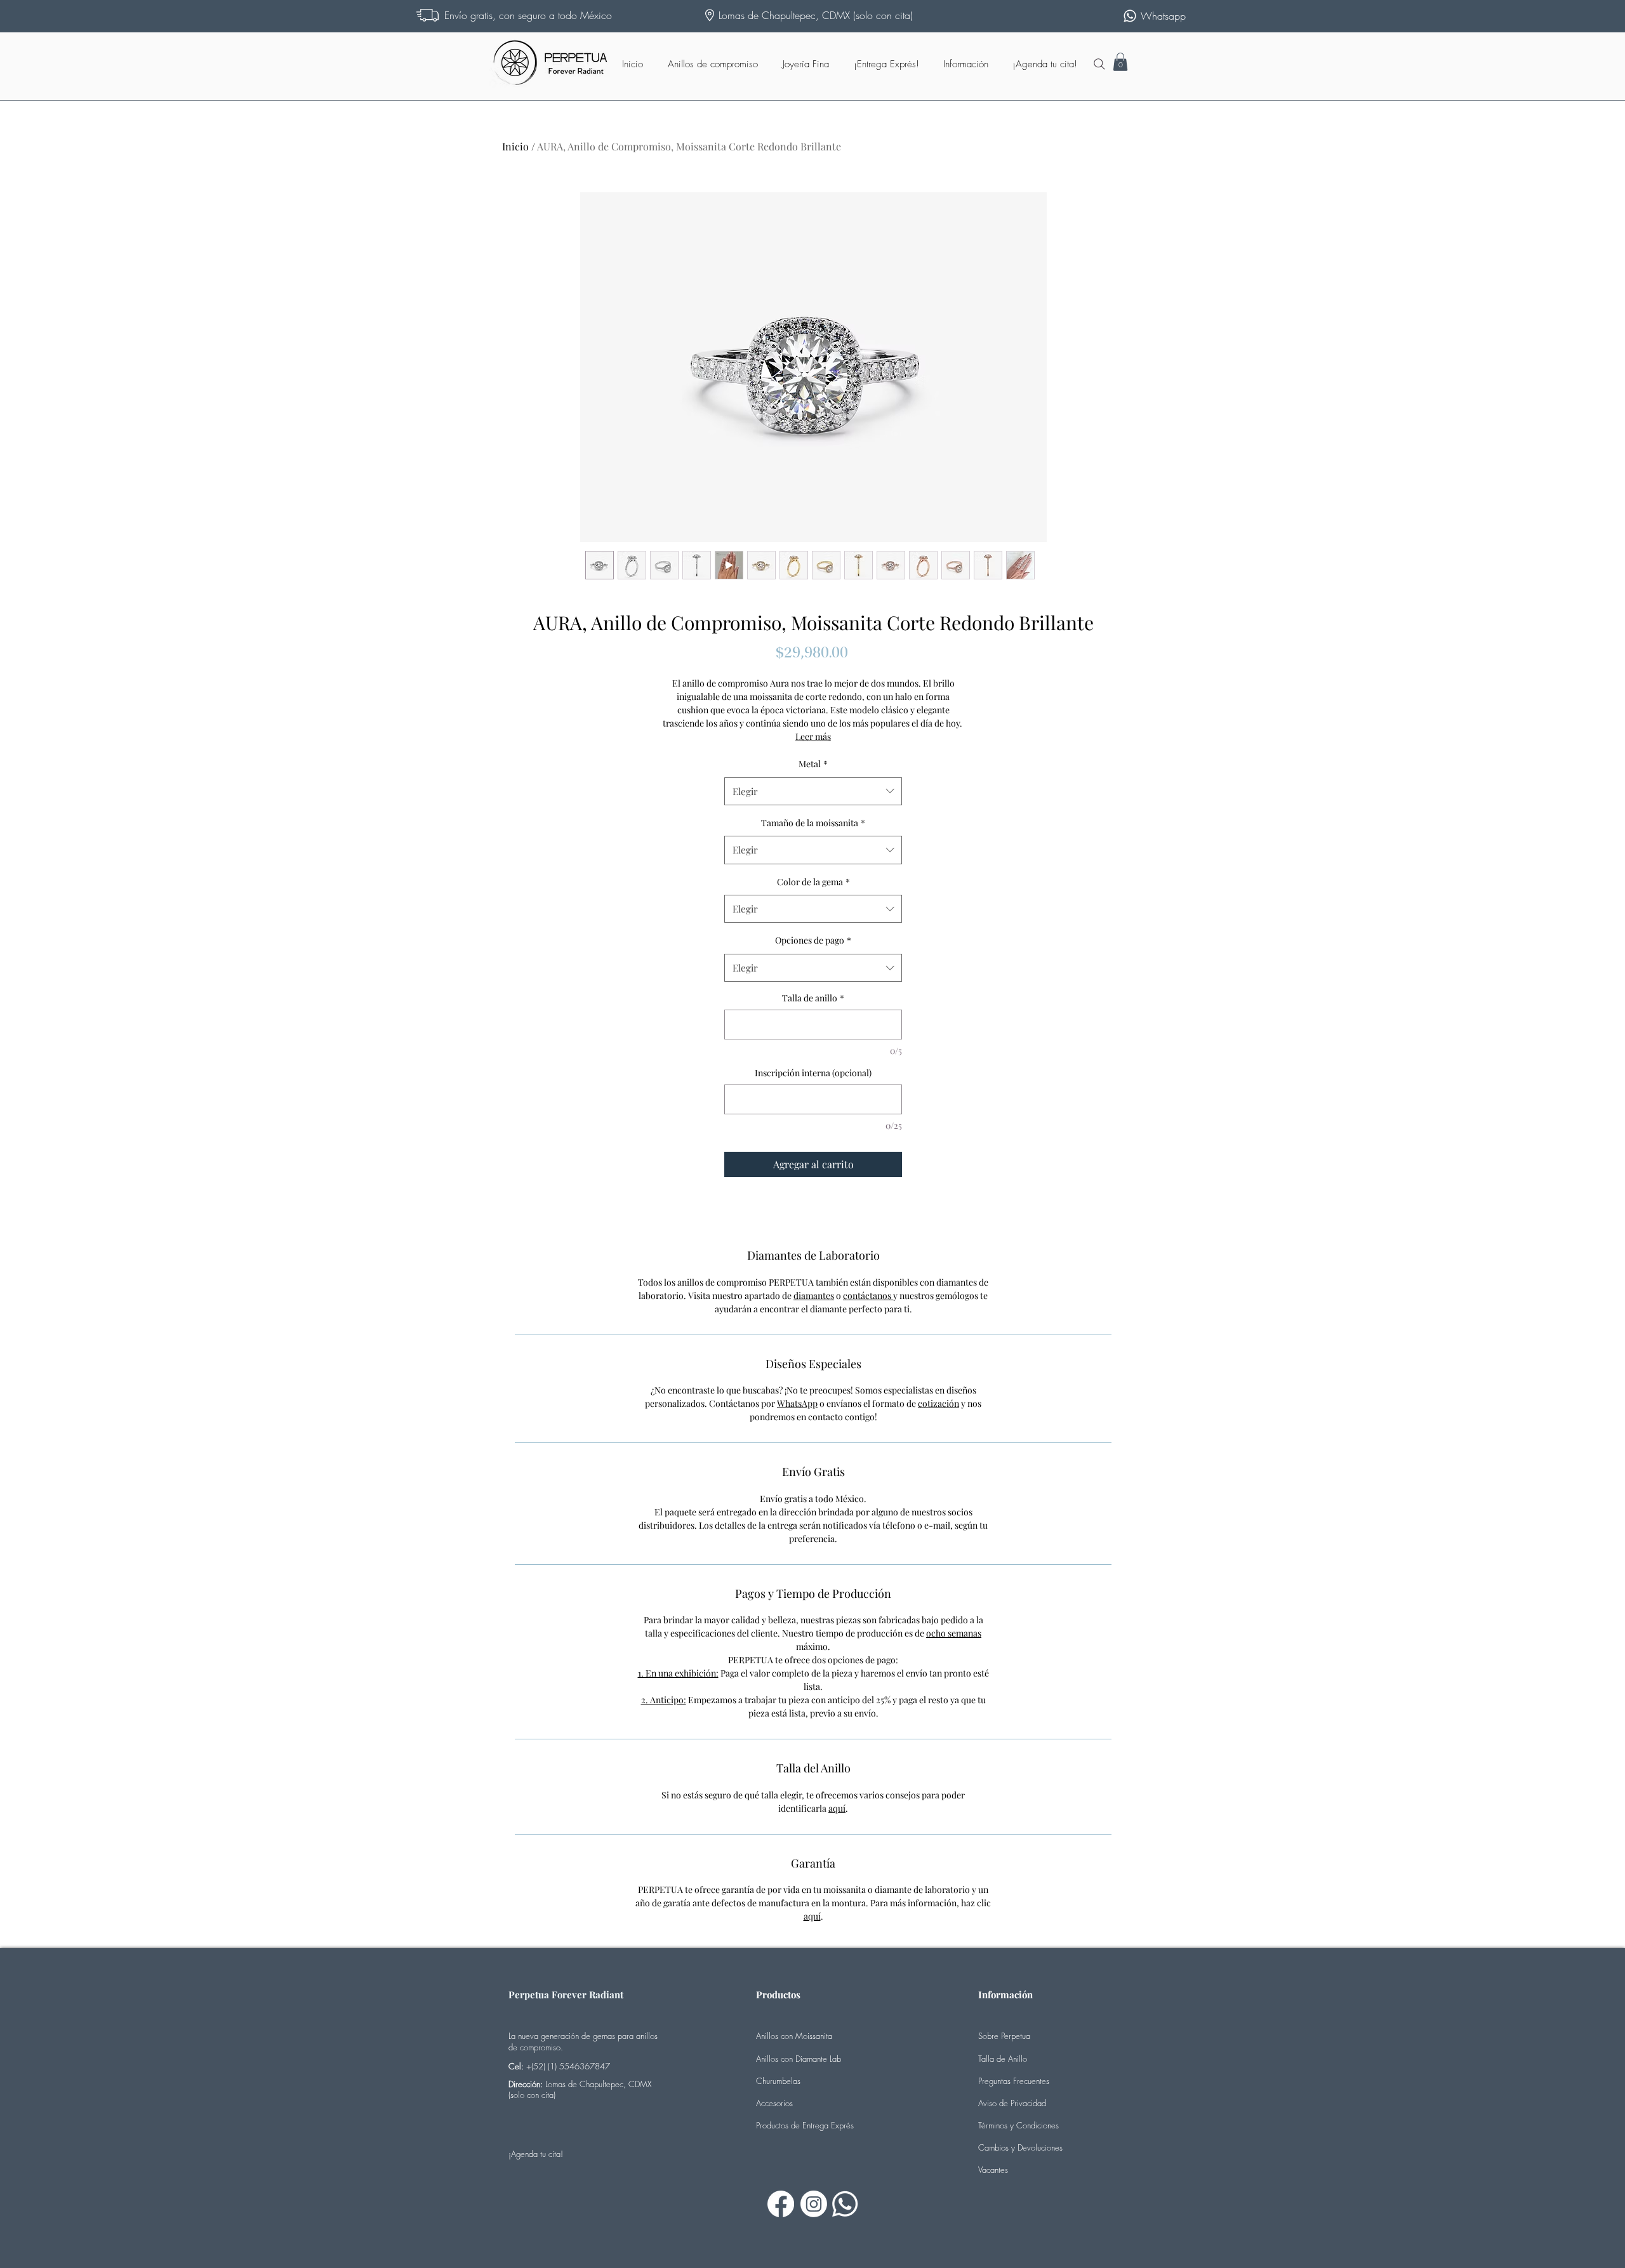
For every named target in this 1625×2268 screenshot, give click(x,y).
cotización (939, 1403)
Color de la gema (813, 882)
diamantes (814, 1296)
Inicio (515, 146)
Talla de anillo (813, 998)
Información (1005, 1994)
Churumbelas (778, 2081)
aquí (837, 1808)
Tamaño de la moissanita (813, 823)
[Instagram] (814, 2204)
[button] (1120, 62)
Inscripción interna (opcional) (813, 1073)
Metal (813, 764)
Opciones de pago (813, 940)
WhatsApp (797, 1403)
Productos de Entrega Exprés (805, 2125)
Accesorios (774, 2103)
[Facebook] (781, 2204)
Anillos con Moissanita (794, 2036)
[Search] (1099, 64)
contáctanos (868, 1296)
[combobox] (813, 791)
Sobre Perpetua (1004, 2036)
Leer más (813, 736)
